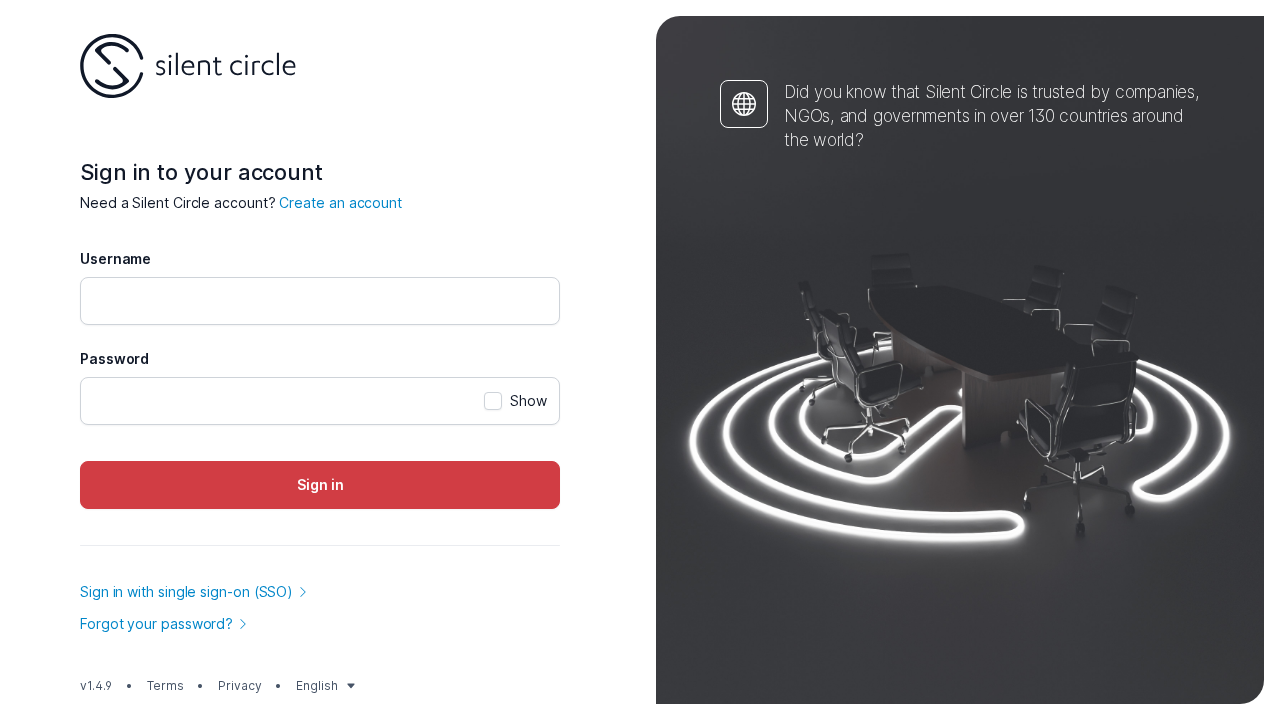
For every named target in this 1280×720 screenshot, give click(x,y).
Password (114, 358)
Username (115, 258)
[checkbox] (515, 401)
